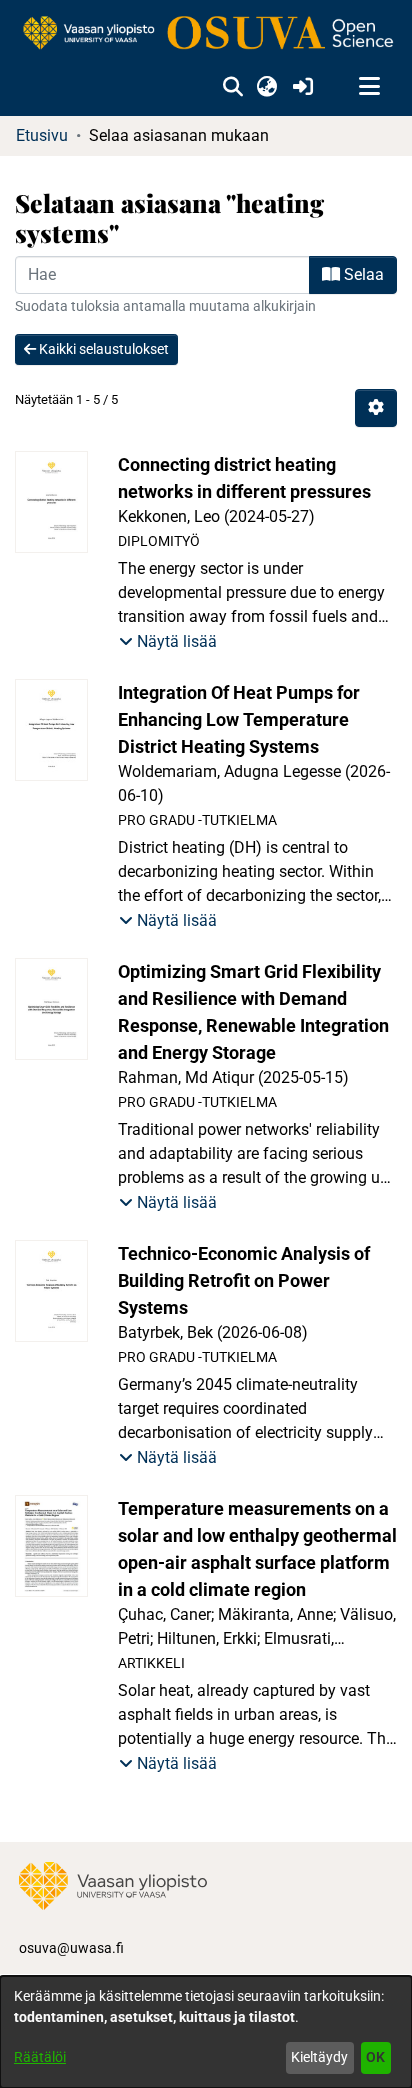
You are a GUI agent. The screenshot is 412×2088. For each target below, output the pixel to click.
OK (375, 2057)
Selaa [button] (362, 274)
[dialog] (206, 2032)
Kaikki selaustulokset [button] (102, 349)
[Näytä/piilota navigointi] (369, 87)
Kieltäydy (319, 2057)
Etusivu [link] (42, 135)
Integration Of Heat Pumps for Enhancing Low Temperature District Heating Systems (239, 719)
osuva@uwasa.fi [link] (71, 1948)
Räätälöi (40, 2057)
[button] (232, 87)
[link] (206, 34)
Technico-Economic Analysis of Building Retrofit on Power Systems (244, 1280)
